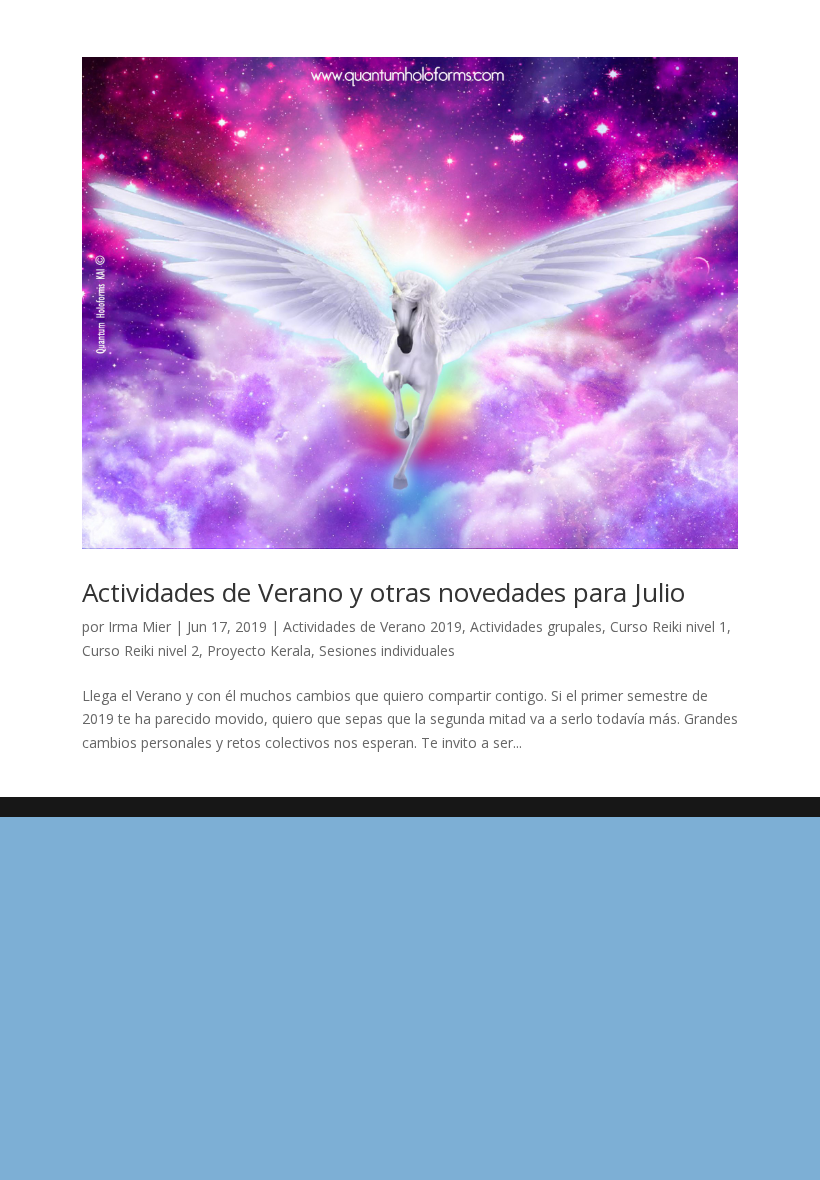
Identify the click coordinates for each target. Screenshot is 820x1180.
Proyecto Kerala (259, 650)
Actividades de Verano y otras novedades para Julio (383, 592)
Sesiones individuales (387, 650)
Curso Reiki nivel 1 (668, 626)
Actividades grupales (536, 626)
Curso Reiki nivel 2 (140, 650)
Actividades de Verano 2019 (372, 626)
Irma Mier (139, 626)
